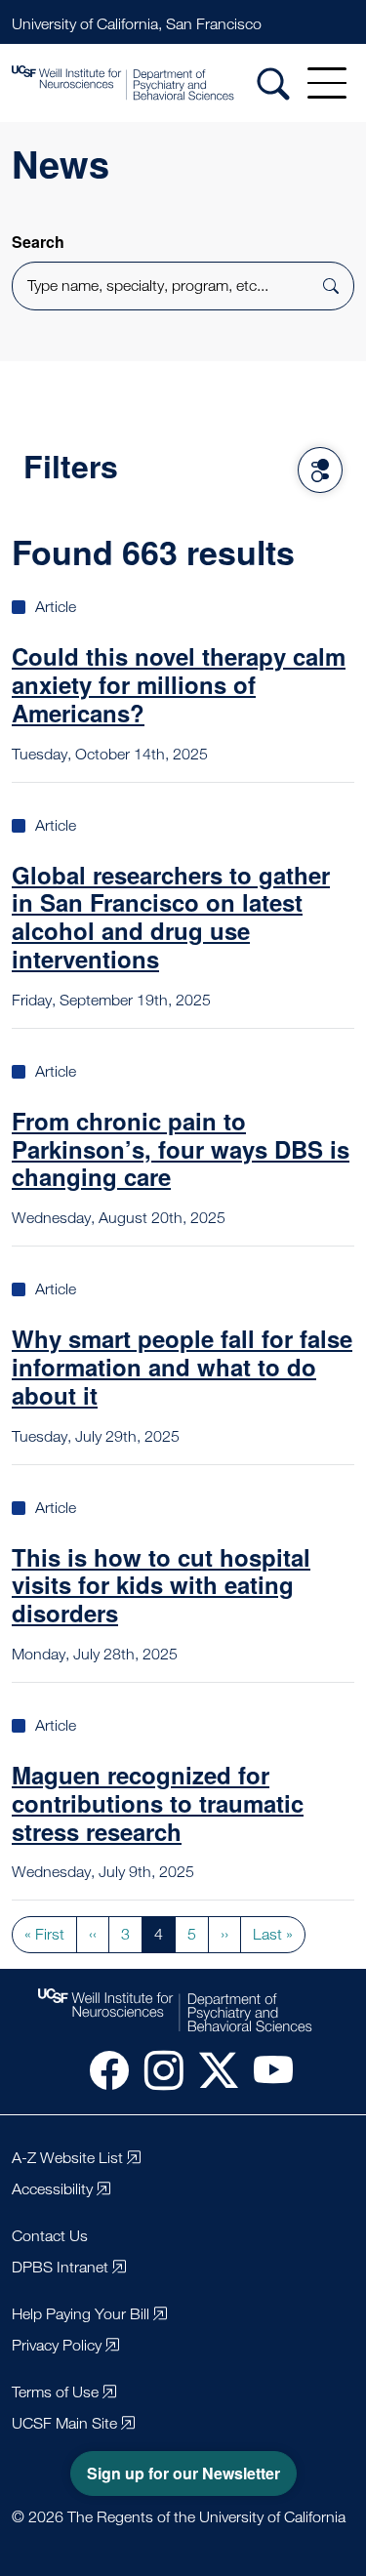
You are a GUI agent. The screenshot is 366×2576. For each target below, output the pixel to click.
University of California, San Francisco (137, 24)
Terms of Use (55, 2392)
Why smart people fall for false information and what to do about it (182, 1367)
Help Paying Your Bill (81, 2314)
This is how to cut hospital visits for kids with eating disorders (161, 1585)
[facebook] (102, 2069)
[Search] (273, 83)
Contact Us (50, 2236)
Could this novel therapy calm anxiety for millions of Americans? (179, 684)
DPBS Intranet (60, 2267)
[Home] (151, 83)
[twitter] (211, 2069)
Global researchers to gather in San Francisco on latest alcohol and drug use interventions (171, 917)
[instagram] (156, 2069)
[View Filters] (320, 470)
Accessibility (52, 2189)
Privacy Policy (57, 2345)
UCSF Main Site (64, 2423)
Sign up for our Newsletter (183, 2473)
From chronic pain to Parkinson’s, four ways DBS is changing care (181, 1149)
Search (38, 242)
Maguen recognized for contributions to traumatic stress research (158, 1803)
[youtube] (265, 2069)
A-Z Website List (67, 2158)
